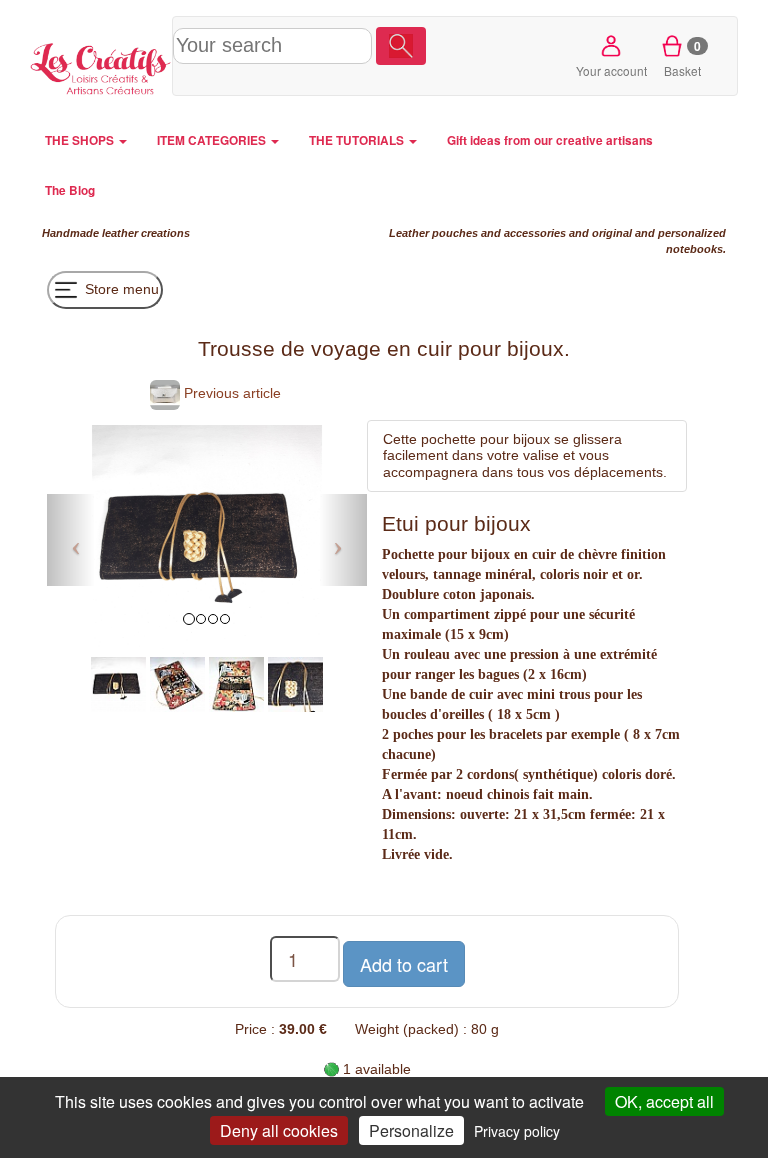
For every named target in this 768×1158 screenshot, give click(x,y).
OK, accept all (664, 1101)
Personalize (411, 1130)
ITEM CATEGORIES (213, 140)
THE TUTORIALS (358, 140)
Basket (682, 58)
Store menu (120, 288)
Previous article (230, 393)
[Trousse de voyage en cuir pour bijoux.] (118, 683)
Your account (611, 70)
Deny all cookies (279, 1130)
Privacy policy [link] (517, 1131)
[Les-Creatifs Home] (101, 66)
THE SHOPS (81, 140)
